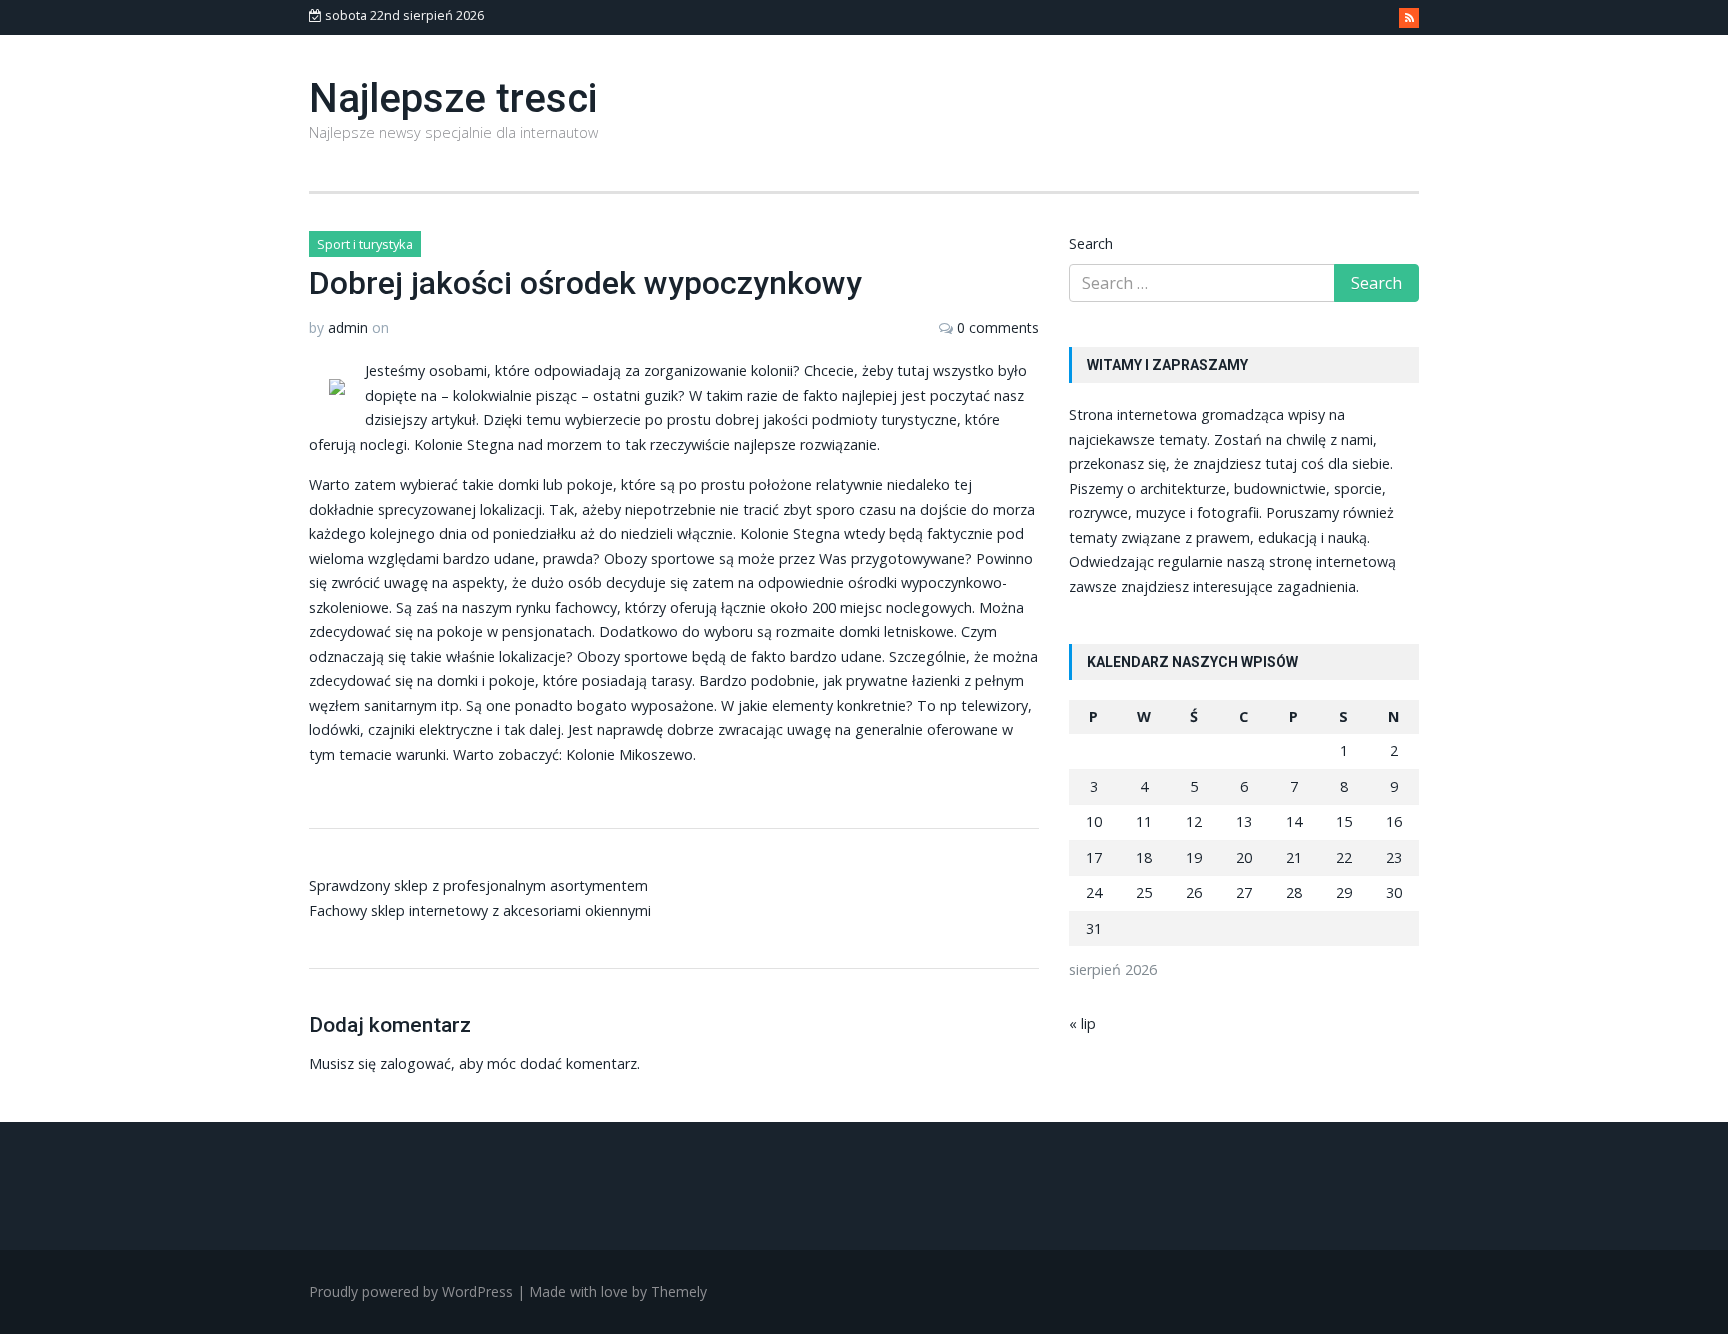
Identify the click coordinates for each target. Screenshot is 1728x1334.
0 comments (998, 327)
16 (1394, 821)
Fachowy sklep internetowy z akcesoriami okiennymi (480, 910)
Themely (679, 1291)
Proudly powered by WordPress (411, 1291)
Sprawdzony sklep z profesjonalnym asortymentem (478, 885)
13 (1244, 821)
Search (1091, 243)
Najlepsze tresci (453, 98)
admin (348, 327)
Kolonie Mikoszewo (629, 754)
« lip (1082, 1023)
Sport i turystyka (365, 244)
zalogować (415, 1063)
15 (1344, 821)
